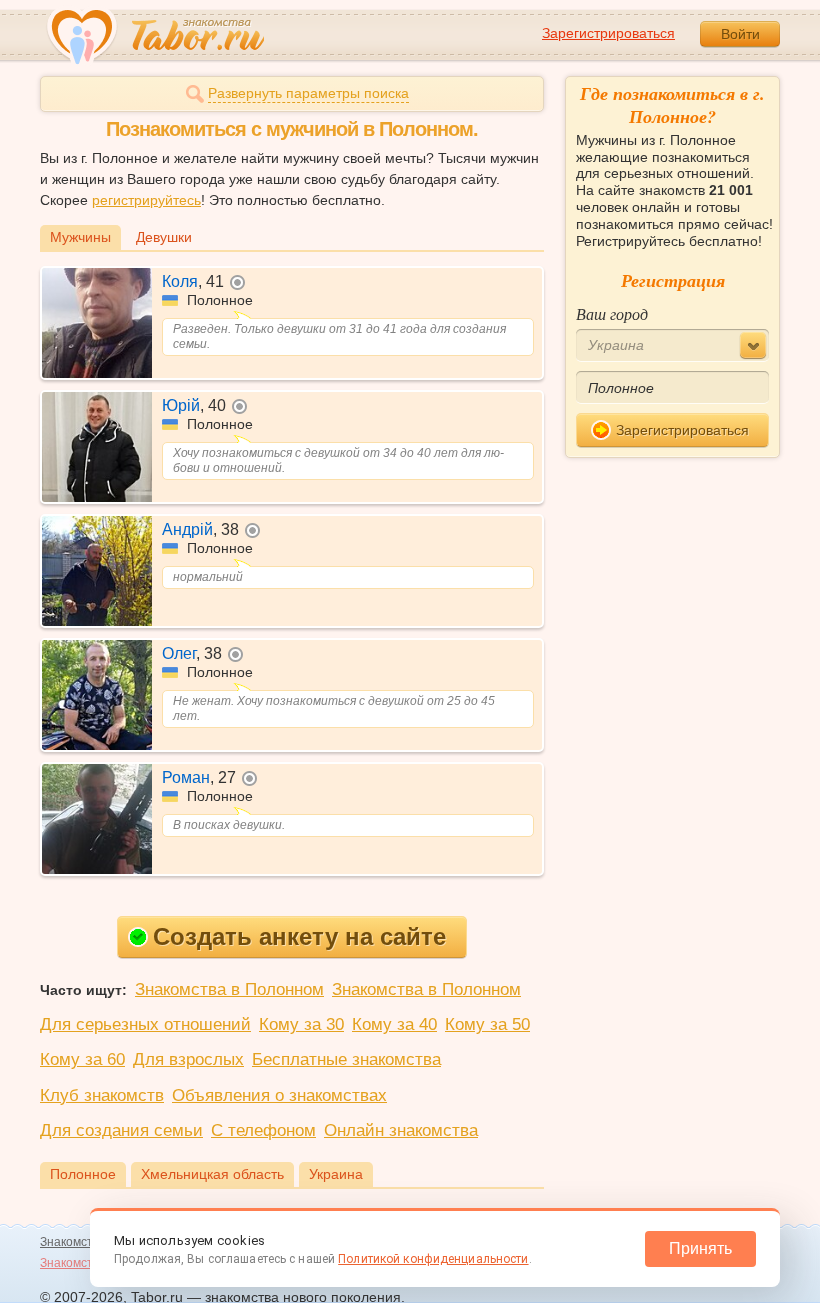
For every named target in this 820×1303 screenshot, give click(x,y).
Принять (700, 1248)
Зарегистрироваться (608, 33)
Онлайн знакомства (401, 1130)
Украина (336, 1174)
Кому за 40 (394, 1024)
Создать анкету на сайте (299, 936)
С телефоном (263, 1130)
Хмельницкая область (212, 1174)
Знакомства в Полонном (229, 989)
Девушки (164, 237)
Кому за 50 (487, 1024)
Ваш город (612, 313)
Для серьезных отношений (145, 1024)
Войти (740, 34)
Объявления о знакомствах (279, 1095)
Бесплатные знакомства (346, 1059)
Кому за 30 (301, 1024)
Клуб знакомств (102, 1095)
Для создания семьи (121, 1130)
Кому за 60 (82, 1059)
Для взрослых (188, 1059)
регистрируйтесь (146, 200)
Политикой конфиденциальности (433, 1259)
